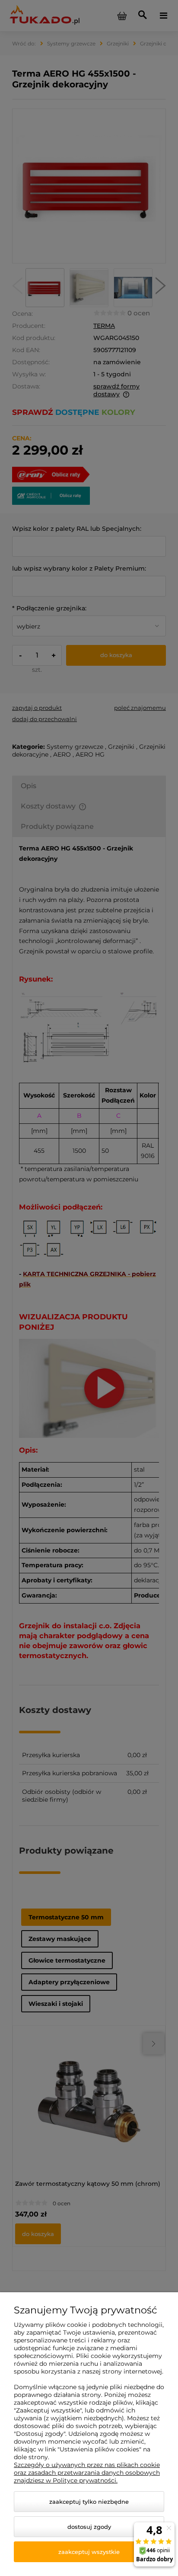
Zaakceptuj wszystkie (89, 2552)
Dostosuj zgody (89, 2527)
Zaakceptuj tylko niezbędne (89, 2502)
